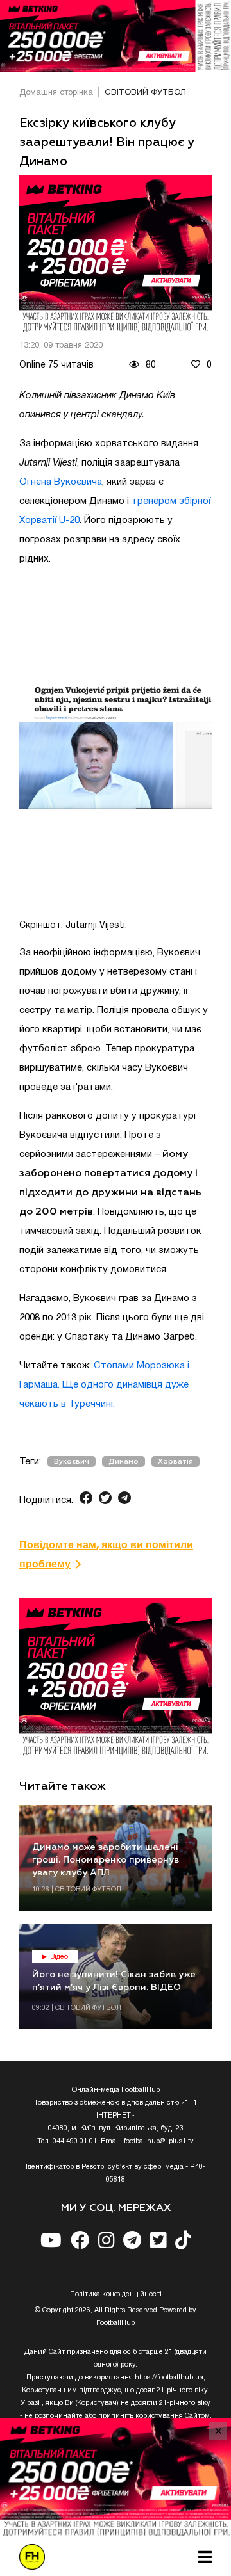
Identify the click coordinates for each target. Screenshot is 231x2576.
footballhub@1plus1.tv (159, 2141)
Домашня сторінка (56, 93)
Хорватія (175, 1462)
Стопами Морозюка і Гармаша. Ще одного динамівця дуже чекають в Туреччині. (104, 1385)
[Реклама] (116, 36)
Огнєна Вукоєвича (61, 482)
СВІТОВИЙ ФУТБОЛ (145, 93)
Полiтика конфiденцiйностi (116, 2294)
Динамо (124, 1462)
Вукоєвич (72, 1462)
